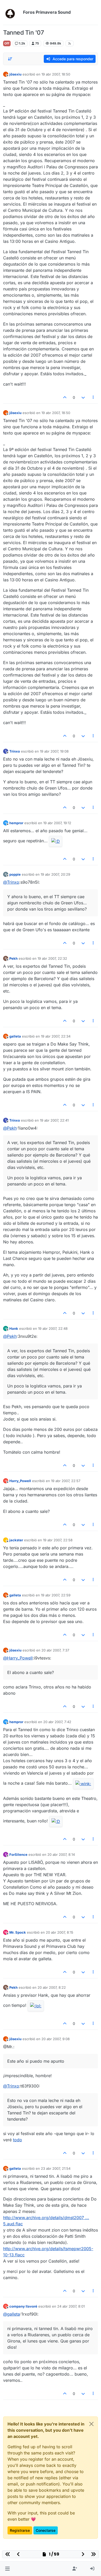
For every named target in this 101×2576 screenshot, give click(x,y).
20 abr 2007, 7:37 (55, 1650)
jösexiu (15, 74)
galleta (15, 1036)
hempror (16, 823)
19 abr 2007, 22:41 (54, 1120)
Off (7, 43)
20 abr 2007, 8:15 (60, 1932)
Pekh (13, 958)
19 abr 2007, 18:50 (56, 74)
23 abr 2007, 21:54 (56, 2168)
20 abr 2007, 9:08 (56, 2039)
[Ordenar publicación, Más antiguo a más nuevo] (10, 59)
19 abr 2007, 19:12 (57, 823)
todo (17, 2140)
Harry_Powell (20, 1481)
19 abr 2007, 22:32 (52, 958)
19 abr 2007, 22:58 (58, 1540)
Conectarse (46, 2530)
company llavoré (23, 2306)
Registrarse (20, 2530)
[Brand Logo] (12, 12)
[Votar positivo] (65, 397)
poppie (15, 874)
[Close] (91, 2424)
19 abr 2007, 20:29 (55, 874)
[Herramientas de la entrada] (93, 397)
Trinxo (15, 751)
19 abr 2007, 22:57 (66, 1481)
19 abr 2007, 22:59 (56, 1595)
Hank (14, 1328)
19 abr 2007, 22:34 (56, 1036)
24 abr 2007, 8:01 (71, 2306)
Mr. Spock (18, 1932)
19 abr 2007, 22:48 (53, 1328)
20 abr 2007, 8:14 (61, 1854)
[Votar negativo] (83, 397)
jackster (16, 1540)
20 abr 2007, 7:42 (57, 1722)
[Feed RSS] (70, 43)
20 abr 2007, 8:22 (52, 1987)
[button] (7, 2569)
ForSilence (18, 1854)
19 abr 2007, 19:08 (54, 751)
